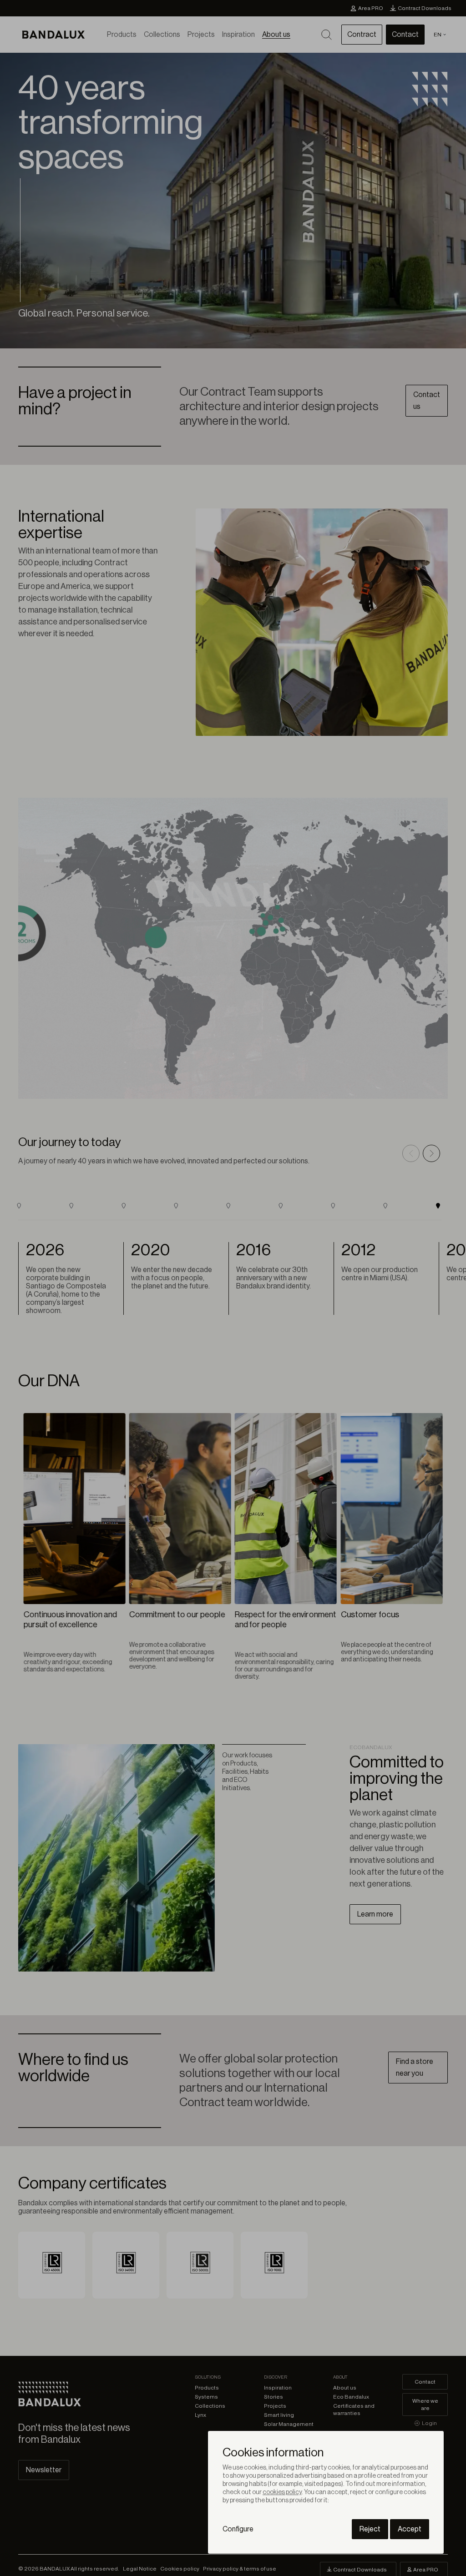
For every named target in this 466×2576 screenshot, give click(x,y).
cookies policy (282, 2492)
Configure (238, 2529)
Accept (410, 2529)
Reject (370, 2529)
